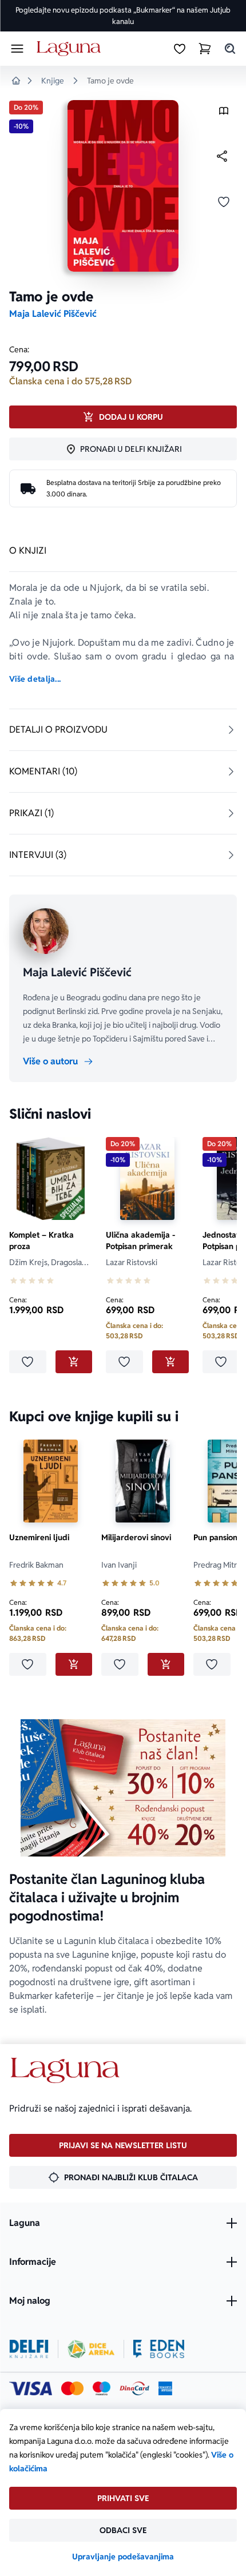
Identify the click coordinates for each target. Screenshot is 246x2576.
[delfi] (29, 2349)
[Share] (222, 156)
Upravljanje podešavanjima (123, 2557)
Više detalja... (35, 679)
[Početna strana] (71, 49)
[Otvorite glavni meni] (17, 49)
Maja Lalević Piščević (53, 314)
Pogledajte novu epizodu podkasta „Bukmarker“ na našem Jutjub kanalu (123, 16)
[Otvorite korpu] (205, 49)
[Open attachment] (224, 114)
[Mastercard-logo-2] (72, 2388)
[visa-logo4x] (31, 2388)
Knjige (53, 81)
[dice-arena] (91, 2349)
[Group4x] (102, 2388)
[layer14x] (165, 2388)
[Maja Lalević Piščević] (46, 931)
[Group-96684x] (159, 2349)
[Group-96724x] (134, 2388)
